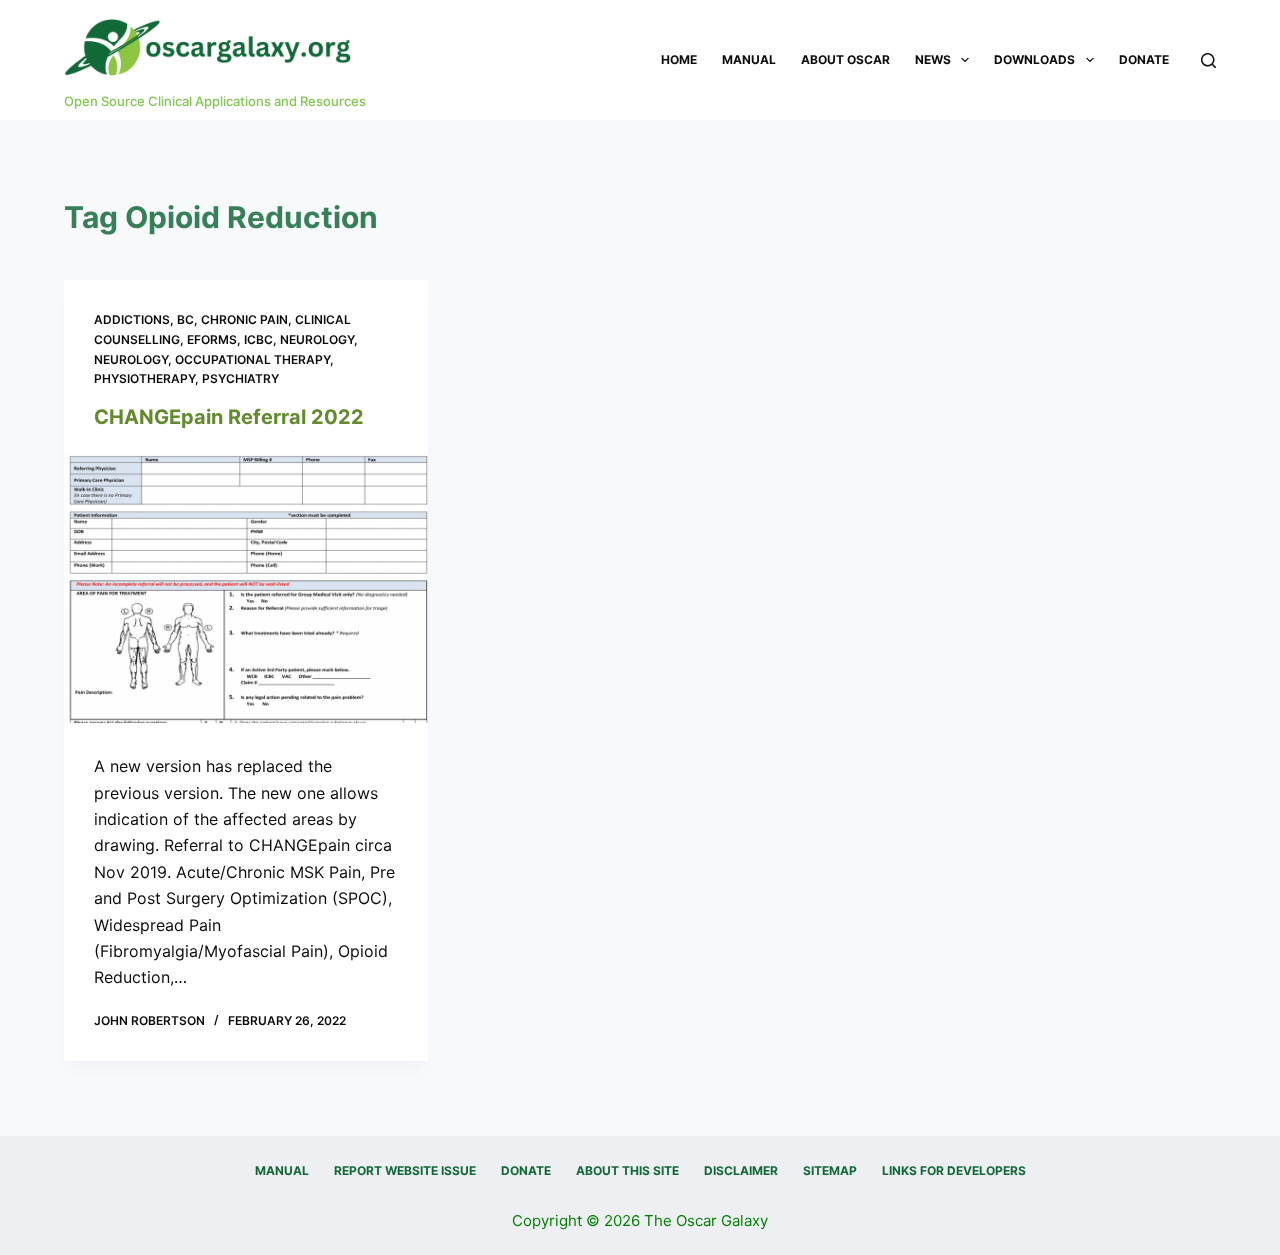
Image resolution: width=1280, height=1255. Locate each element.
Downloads (1034, 59)
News (933, 59)
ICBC (258, 339)
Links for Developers (954, 1170)
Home (679, 59)
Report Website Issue (405, 1170)
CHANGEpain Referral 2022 (229, 417)
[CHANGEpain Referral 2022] (246, 586)
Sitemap (830, 1170)
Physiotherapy (144, 378)
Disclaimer (741, 1170)
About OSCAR (845, 59)
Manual (749, 59)
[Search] (1208, 60)
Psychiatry (240, 378)
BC (185, 319)
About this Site (627, 1170)
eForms (212, 339)
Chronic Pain (244, 319)
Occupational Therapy (252, 359)
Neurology (317, 339)
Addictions (132, 319)
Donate (1144, 59)
